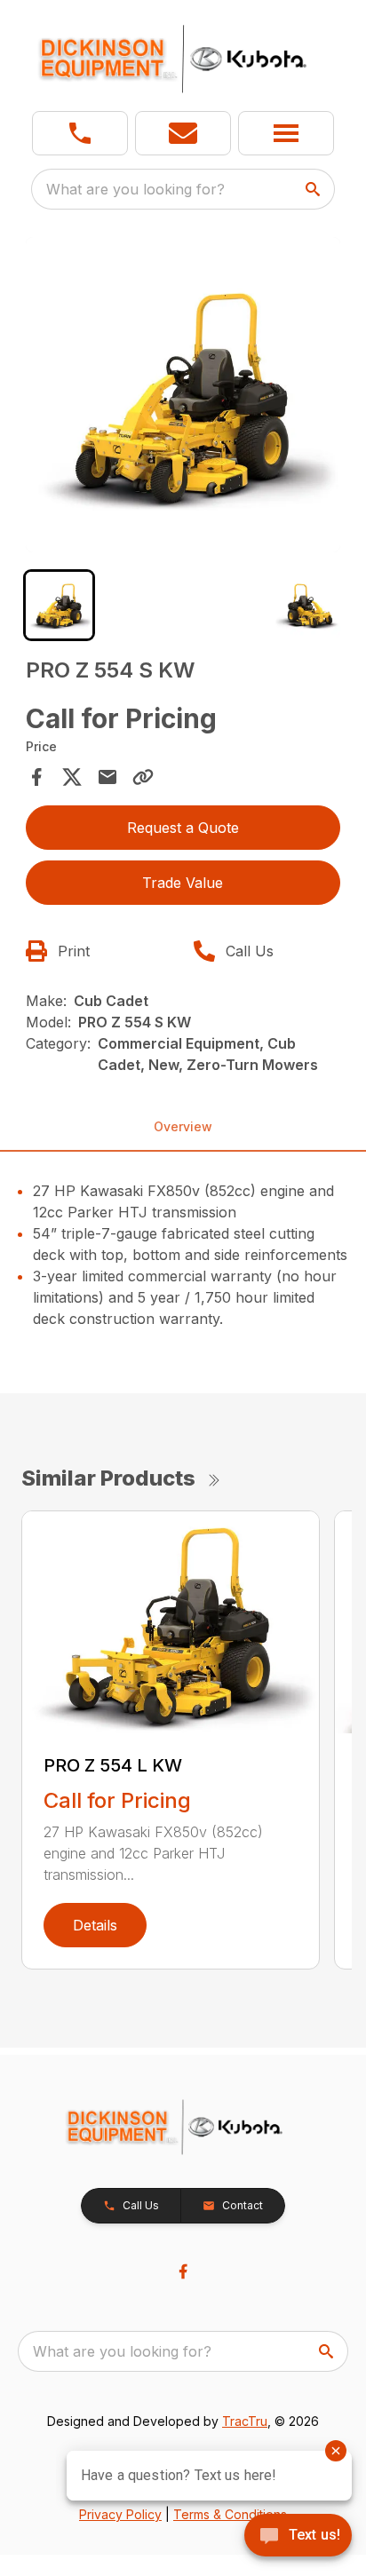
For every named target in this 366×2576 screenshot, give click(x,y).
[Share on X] (72, 777)
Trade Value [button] (183, 883)
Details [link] (95, 1925)
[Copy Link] (143, 777)
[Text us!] (298, 2537)
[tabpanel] (183, 397)
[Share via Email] (107, 777)
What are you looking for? (135, 189)
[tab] (59, 605)
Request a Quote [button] (183, 828)
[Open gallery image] (183, 395)
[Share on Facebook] (36, 777)
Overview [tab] (183, 1126)
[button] (80, 133)
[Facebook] (183, 2271)
